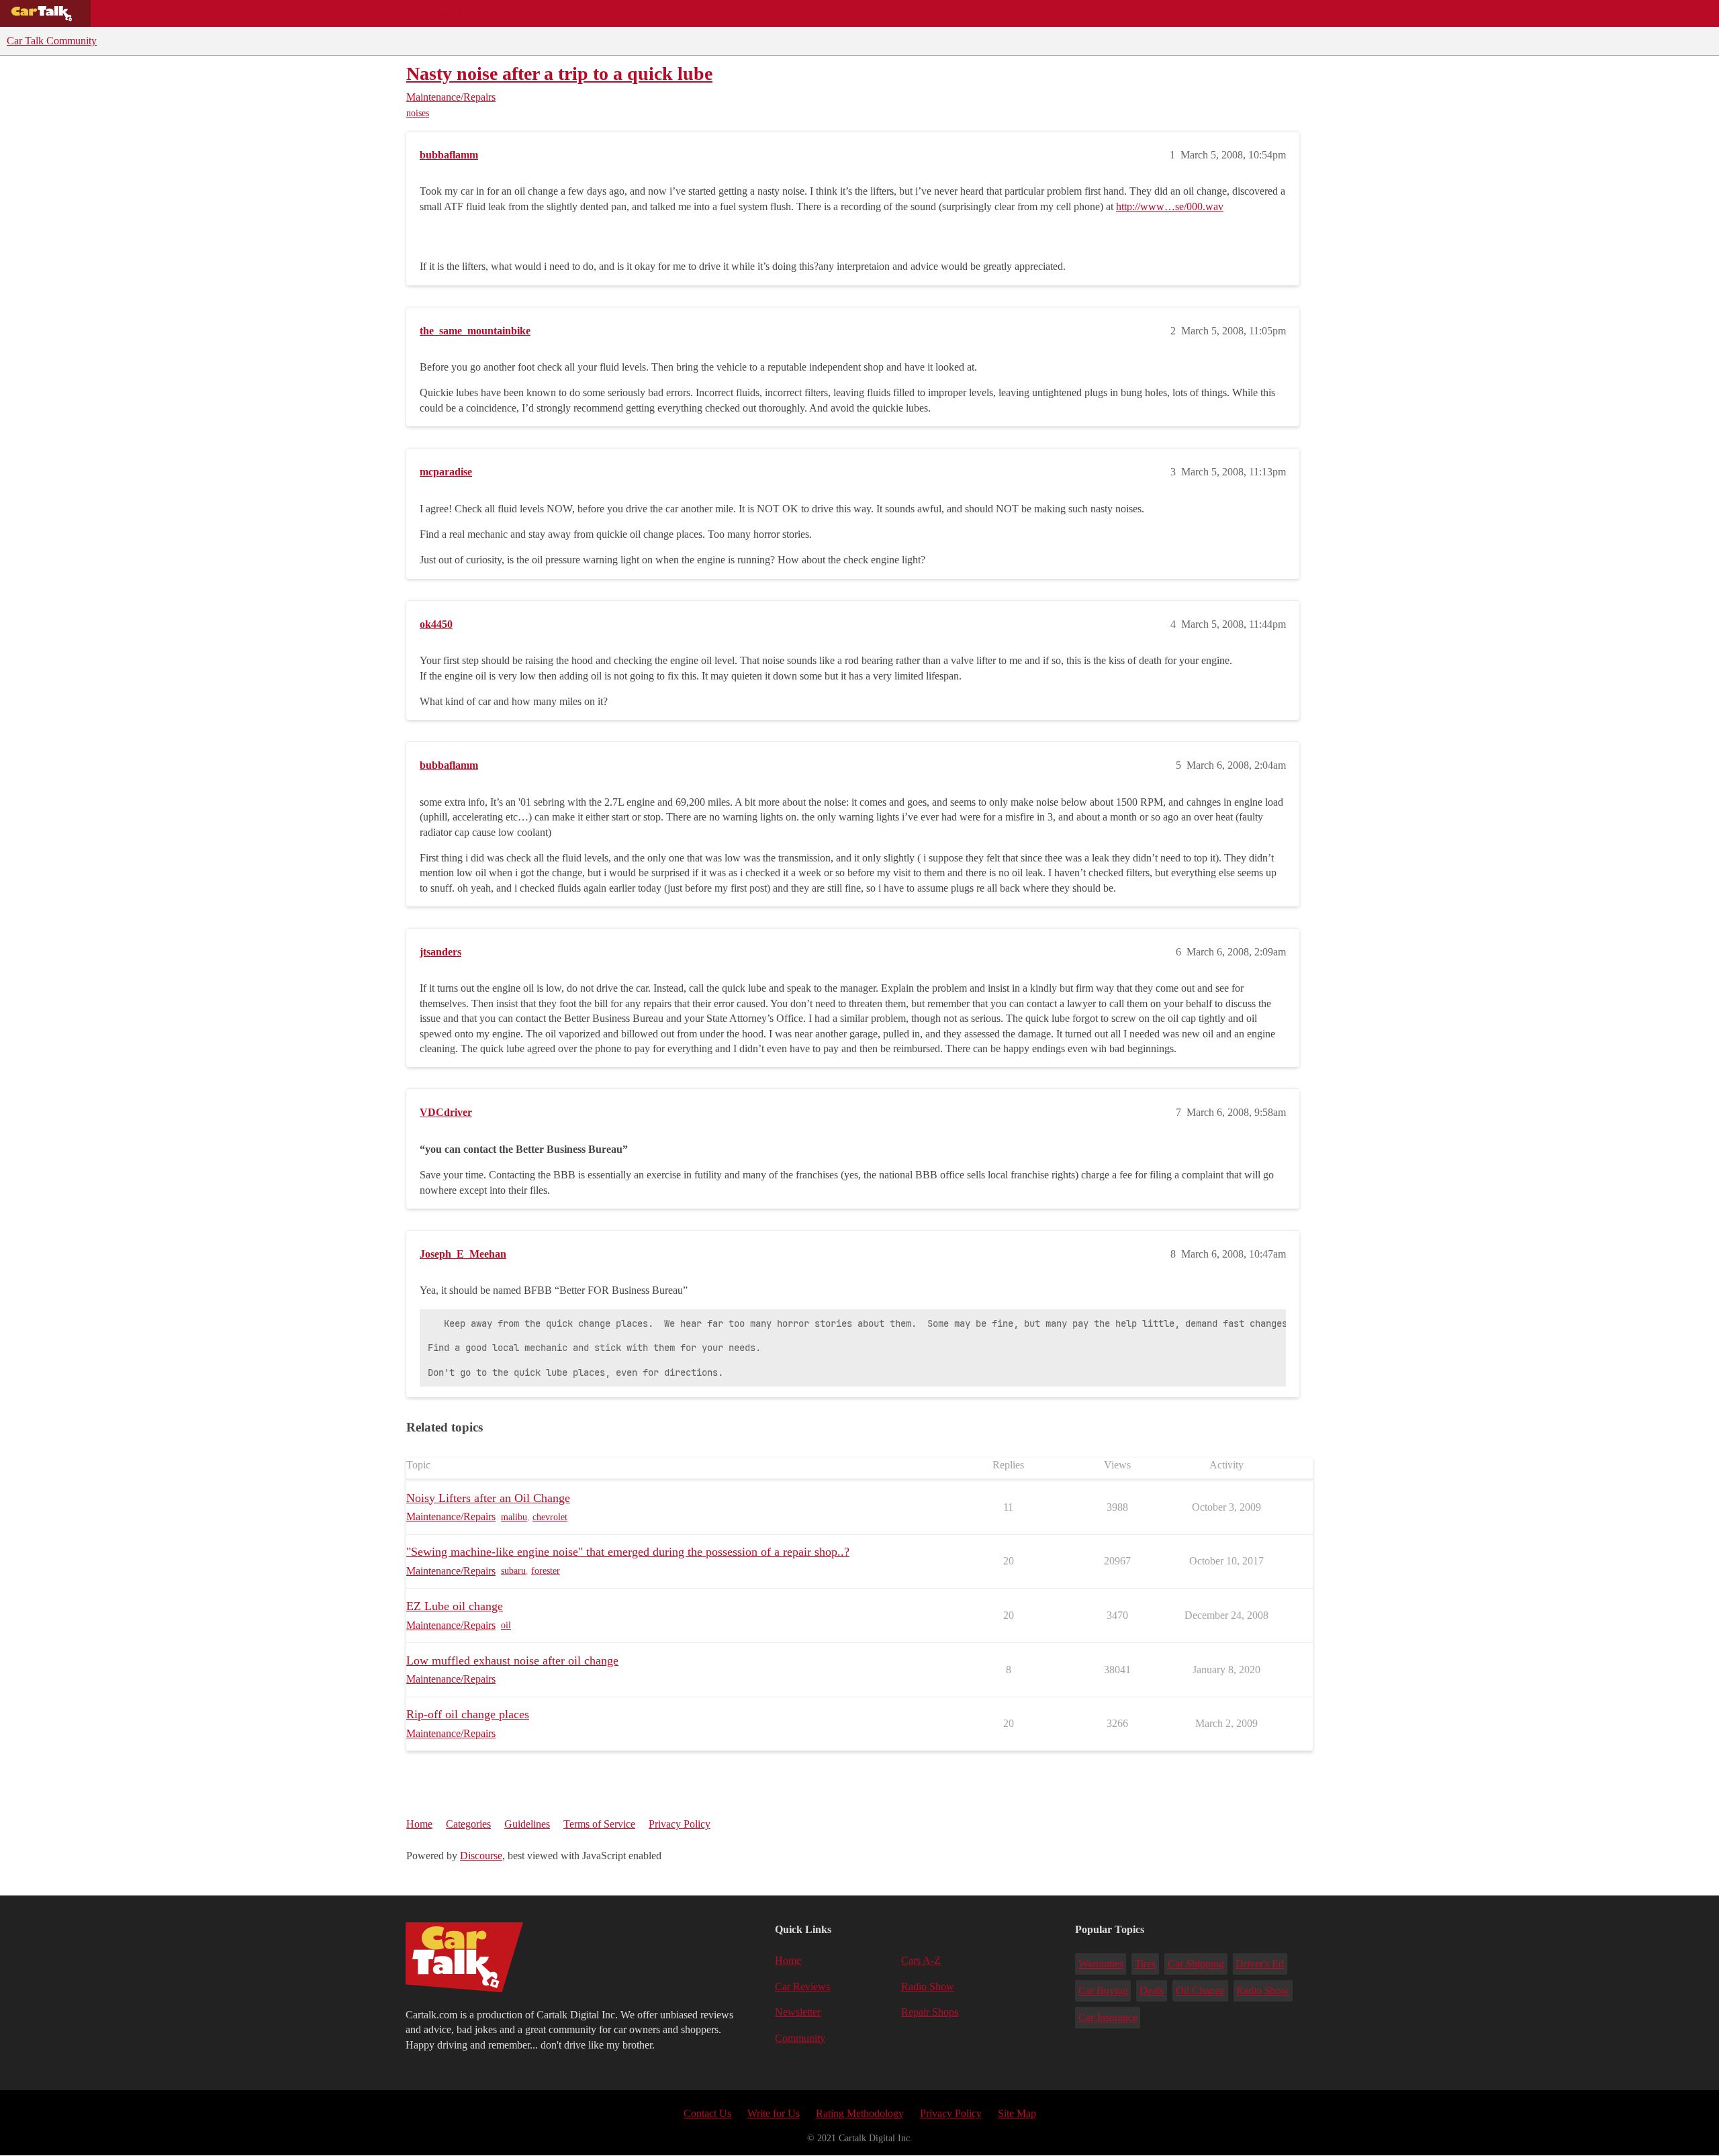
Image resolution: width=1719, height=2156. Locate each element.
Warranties (1101, 1964)
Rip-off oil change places (468, 1714)
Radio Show (928, 1986)
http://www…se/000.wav (1170, 206)
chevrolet (550, 1517)
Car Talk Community (52, 41)
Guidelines (527, 1824)
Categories (468, 1824)
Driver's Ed (1260, 1964)
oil (506, 1625)
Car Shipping (1196, 1964)
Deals (212, 13)
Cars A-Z (522, 13)
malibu (514, 1517)
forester (546, 1571)
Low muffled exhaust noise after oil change (512, 1660)
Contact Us (707, 2113)
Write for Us (774, 2113)
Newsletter (798, 2012)
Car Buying (1103, 1990)
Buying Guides (138, 13)
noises (418, 113)
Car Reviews (281, 13)
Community (450, 13)
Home (419, 1824)
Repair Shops (367, 13)
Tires (1145, 1964)
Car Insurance (1108, 2017)
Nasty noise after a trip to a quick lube (559, 74)
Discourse (481, 1856)
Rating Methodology (860, 2113)
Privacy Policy (680, 1824)
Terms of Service (599, 1824)
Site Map (1017, 2113)
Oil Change (1200, 1990)
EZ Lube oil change (455, 1606)
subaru (513, 1571)
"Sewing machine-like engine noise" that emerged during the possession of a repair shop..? (628, 1552)
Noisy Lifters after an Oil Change (488, 1498)
